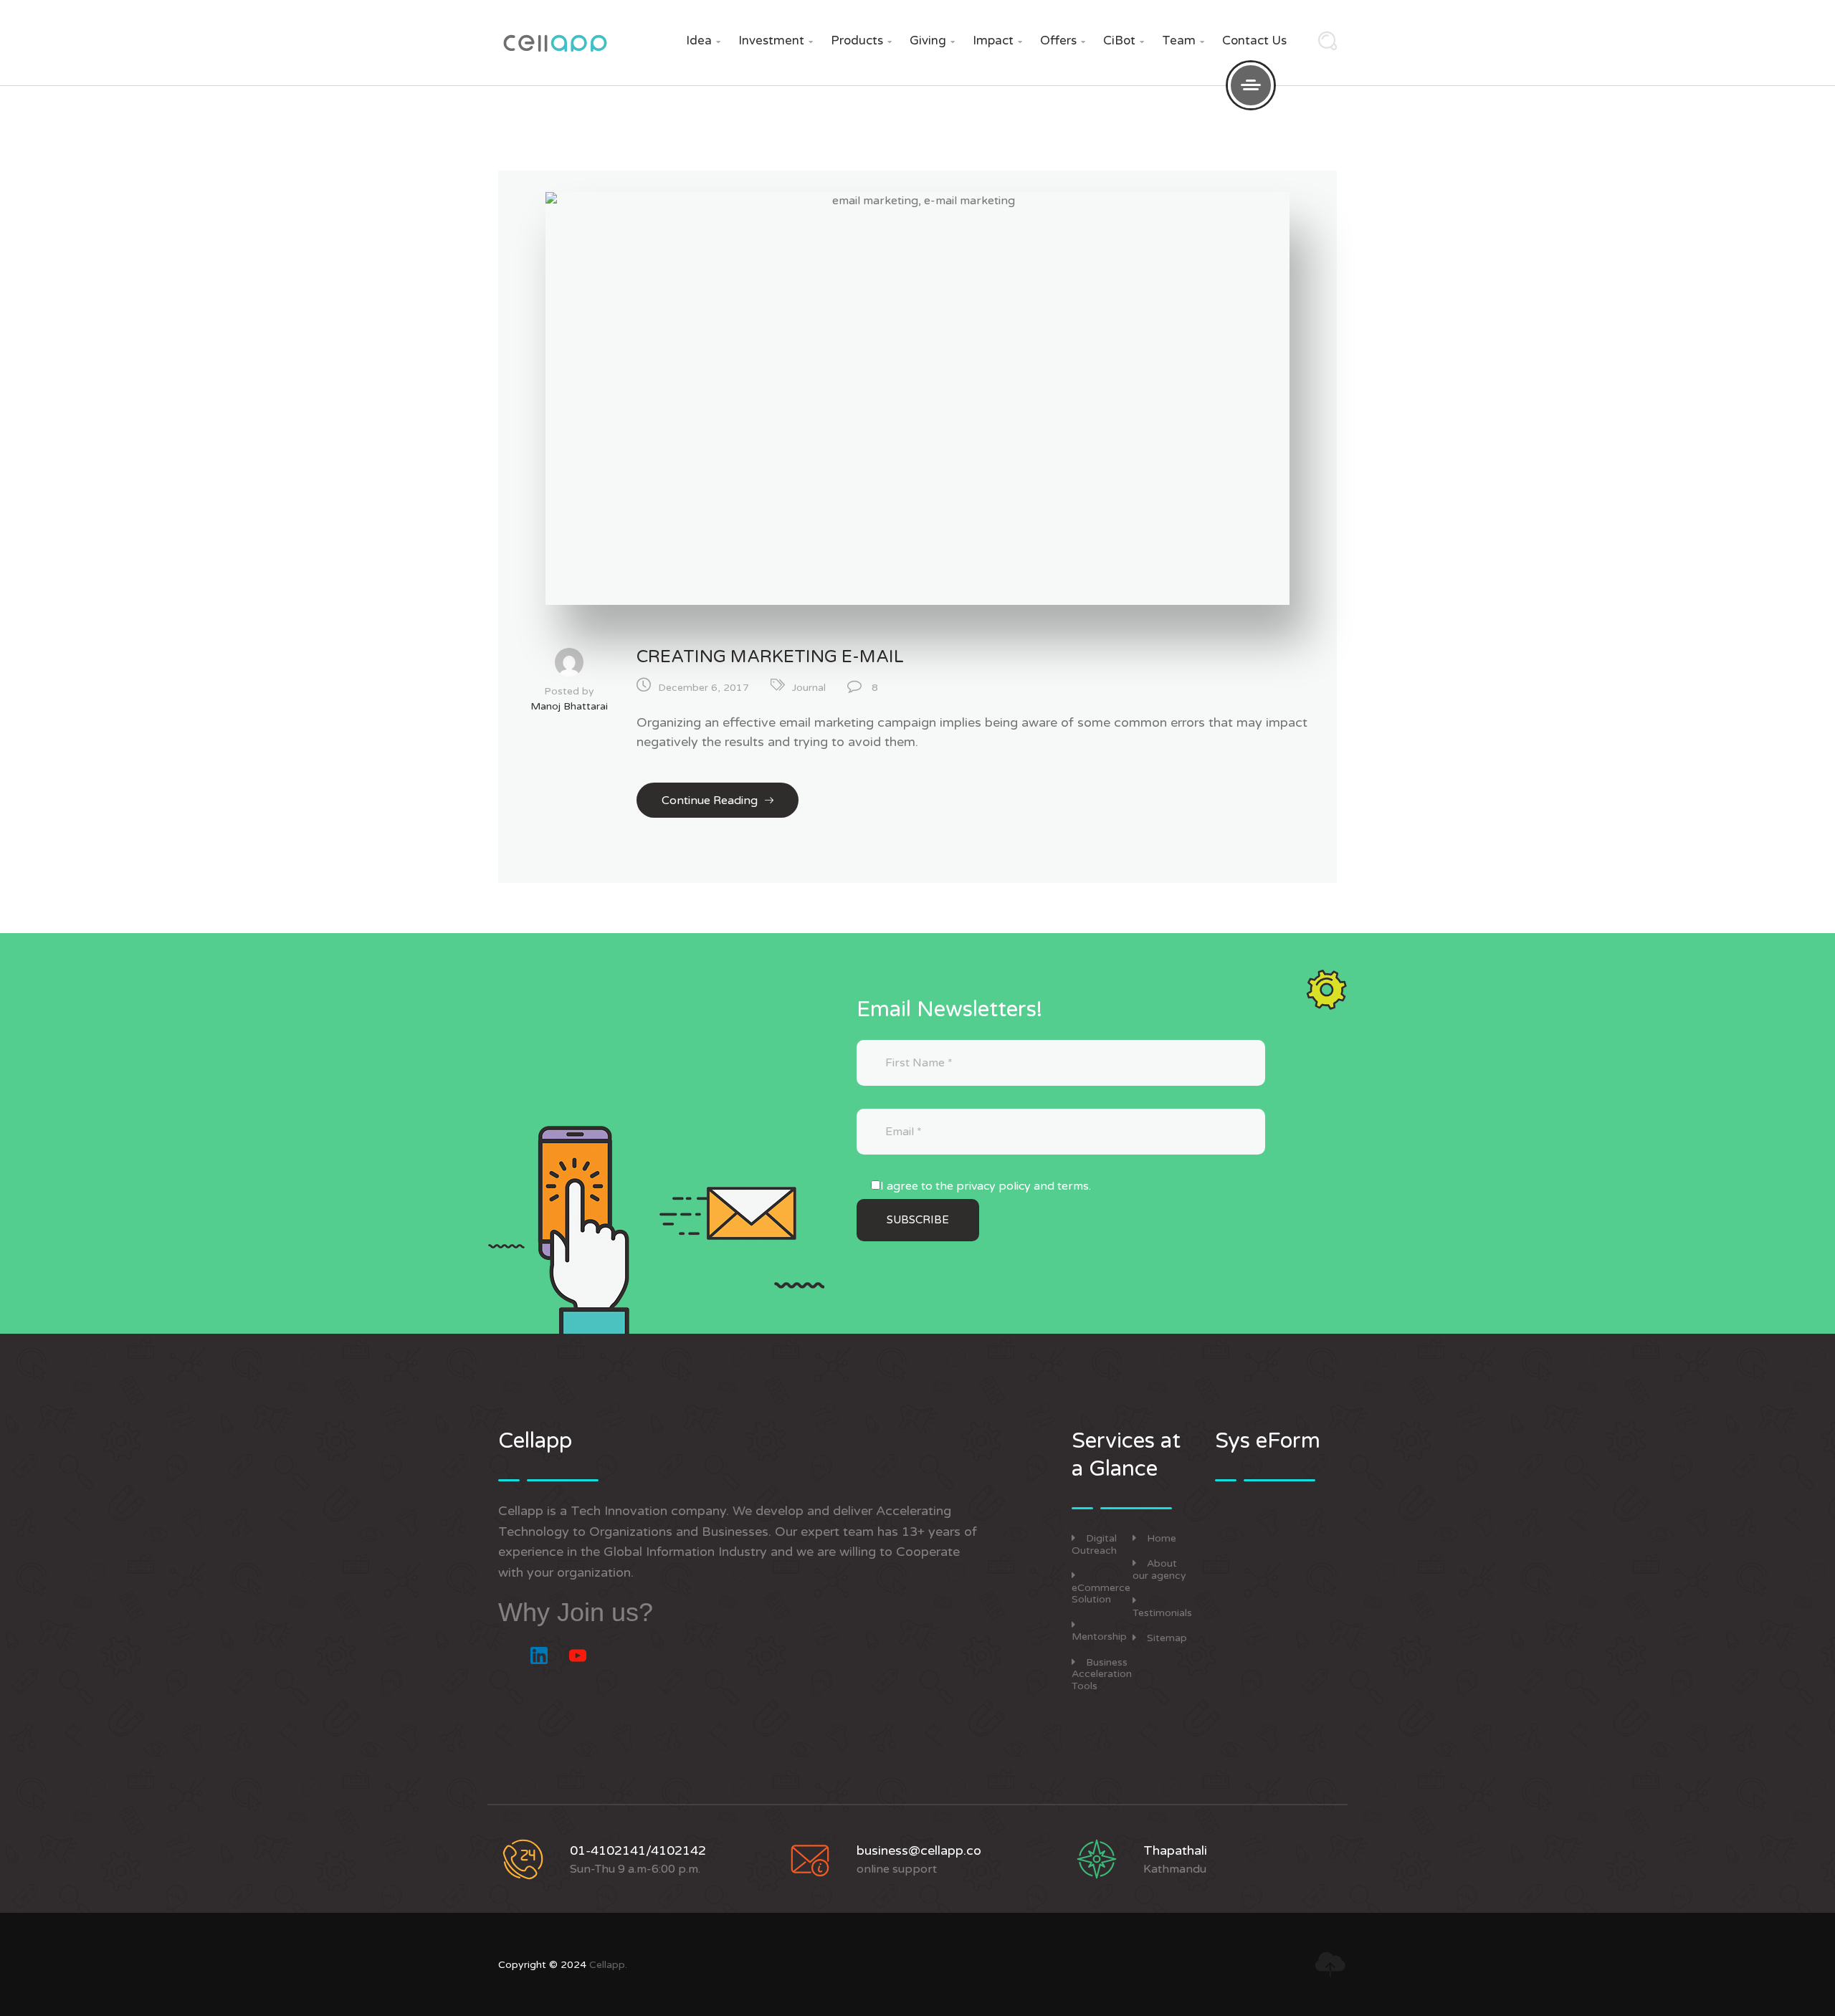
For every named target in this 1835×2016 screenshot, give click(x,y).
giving (932, 40)
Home (1162, 1538)
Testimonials (1162, 1613)
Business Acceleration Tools (1102, 1675)
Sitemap (1167, 1638)
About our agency (1159, 1570)
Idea (703, 40)
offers (1063, 40)
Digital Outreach (1094, 1544)
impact (997, 40)
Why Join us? (576, 1612)
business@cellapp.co (919, 1850)
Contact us (1254, 40)
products (861, 40)
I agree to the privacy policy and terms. (986, 1186)
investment (776, 40)
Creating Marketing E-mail (770, 657)
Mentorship (1099, 1637)
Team (1183, 40)
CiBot (1124, 40)
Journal (809, 688)
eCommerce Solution (1101, 1594)
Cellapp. (608, 1965)
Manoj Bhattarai (569, 706)
